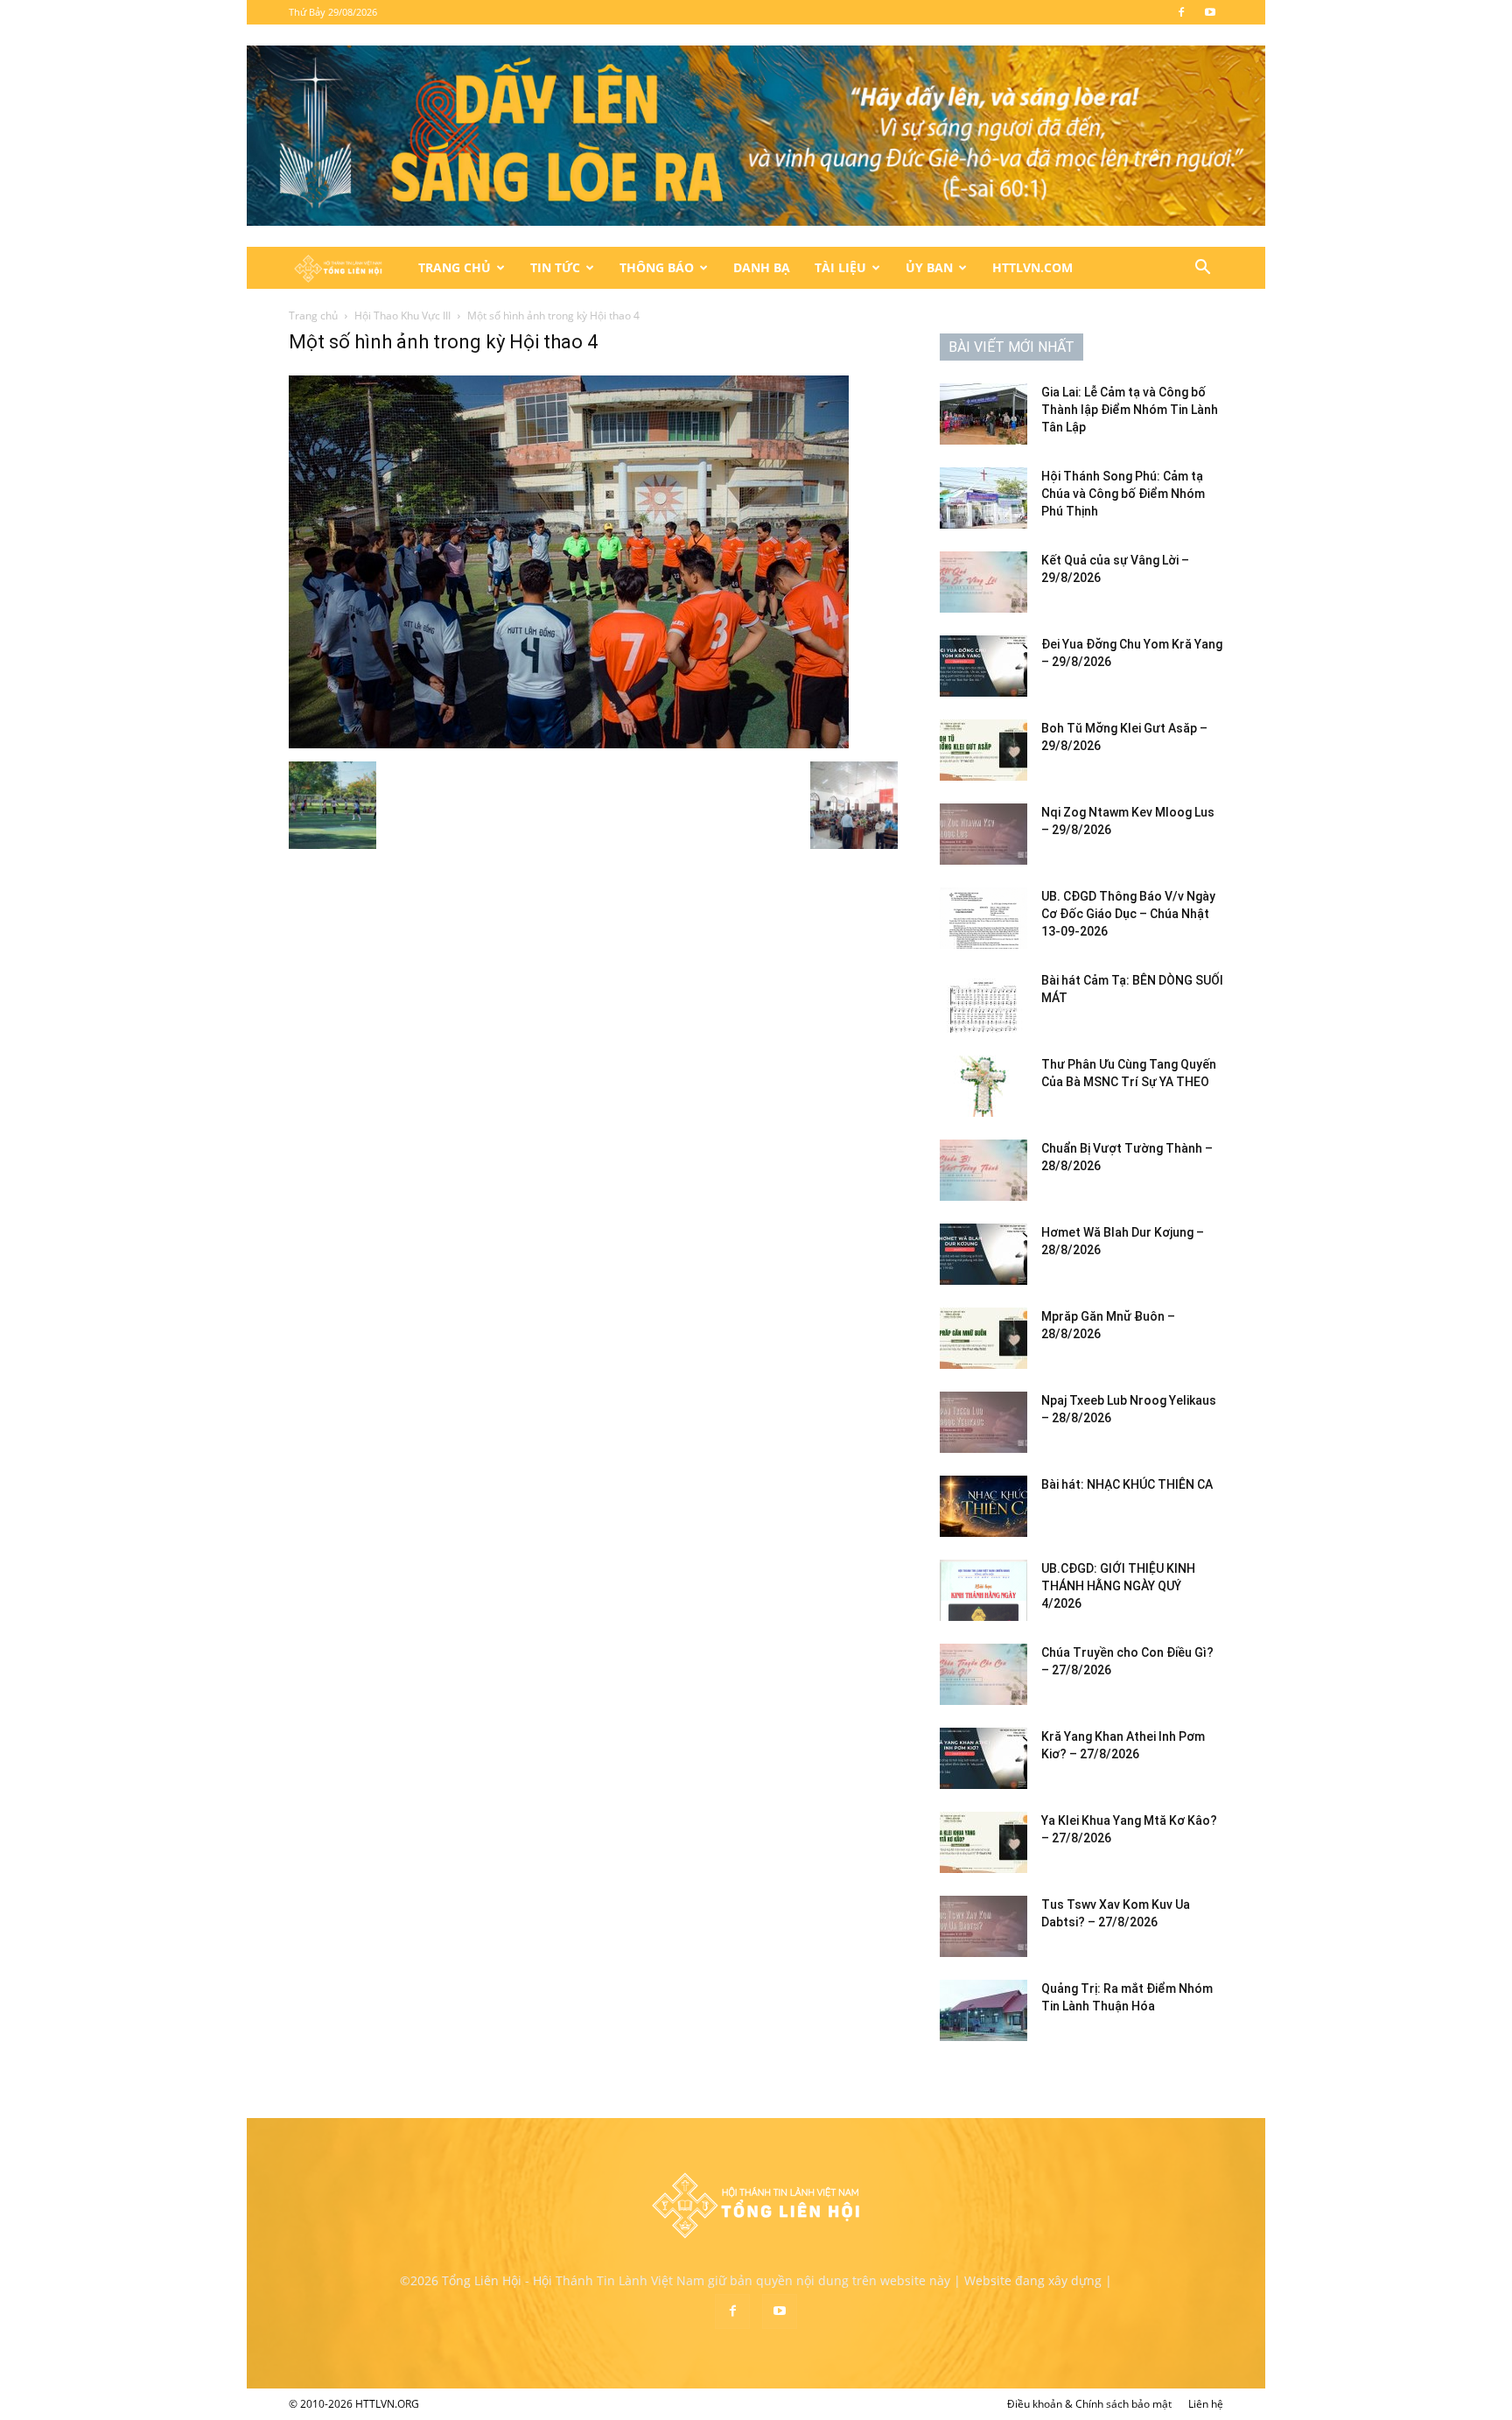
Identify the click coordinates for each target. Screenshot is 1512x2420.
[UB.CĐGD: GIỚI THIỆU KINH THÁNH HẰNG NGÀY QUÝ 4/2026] (983, 1590)
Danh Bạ (762, 267)
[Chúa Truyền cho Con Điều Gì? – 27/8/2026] (983, 1674)
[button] (1202, 269)
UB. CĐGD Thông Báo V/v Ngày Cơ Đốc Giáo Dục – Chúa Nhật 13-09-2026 (1128, 914)
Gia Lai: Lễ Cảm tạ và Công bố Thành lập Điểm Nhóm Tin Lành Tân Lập (1130, 410)
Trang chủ (313, 316)
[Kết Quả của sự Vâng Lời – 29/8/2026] (983, 582)
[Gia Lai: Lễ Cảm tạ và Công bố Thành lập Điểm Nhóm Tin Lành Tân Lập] (983, 414)
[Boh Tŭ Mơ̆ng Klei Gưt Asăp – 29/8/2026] (983, 750)
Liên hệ (1206, 2404)
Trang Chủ (455, 267)
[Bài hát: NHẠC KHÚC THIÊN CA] (983, 1506)
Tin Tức (555, 267)
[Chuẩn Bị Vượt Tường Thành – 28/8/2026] (983, 1170)
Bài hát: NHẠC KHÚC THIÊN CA (1127, 1484)
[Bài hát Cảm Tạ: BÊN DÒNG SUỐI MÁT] (983, 1002)
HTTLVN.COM (1032, 267)
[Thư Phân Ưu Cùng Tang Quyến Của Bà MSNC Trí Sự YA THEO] (983, 1086)
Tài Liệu (840, 267)
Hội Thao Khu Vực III (402, 316)
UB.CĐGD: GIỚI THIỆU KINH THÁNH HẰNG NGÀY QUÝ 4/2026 (1118, 1586)
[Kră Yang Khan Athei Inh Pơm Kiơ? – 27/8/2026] (983, 1758)
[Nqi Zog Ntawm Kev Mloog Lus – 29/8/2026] (983, 834)
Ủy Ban (929, 267)
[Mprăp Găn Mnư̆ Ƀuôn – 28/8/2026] (983, 1338)
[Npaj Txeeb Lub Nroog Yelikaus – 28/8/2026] (983, 1422)
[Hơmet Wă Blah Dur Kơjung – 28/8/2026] (983, 1254)
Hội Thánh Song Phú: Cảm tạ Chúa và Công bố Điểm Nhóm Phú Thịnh (1123, 494)
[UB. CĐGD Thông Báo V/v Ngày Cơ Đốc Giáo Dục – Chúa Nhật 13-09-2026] (983, 918)
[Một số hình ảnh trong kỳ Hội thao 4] (569, 744)
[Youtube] (1210, 12)
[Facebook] (1181, 12)
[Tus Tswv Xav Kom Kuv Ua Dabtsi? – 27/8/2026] (983, 1926)
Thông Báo (657, 267)
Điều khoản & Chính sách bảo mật (1089, 2404)
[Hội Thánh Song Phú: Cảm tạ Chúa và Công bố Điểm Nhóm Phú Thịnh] (983, 498)
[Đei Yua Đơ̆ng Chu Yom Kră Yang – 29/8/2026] (983, 666)
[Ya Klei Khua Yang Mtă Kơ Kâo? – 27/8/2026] (983, 1842)
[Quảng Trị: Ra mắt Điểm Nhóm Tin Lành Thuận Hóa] (983, 2010)
